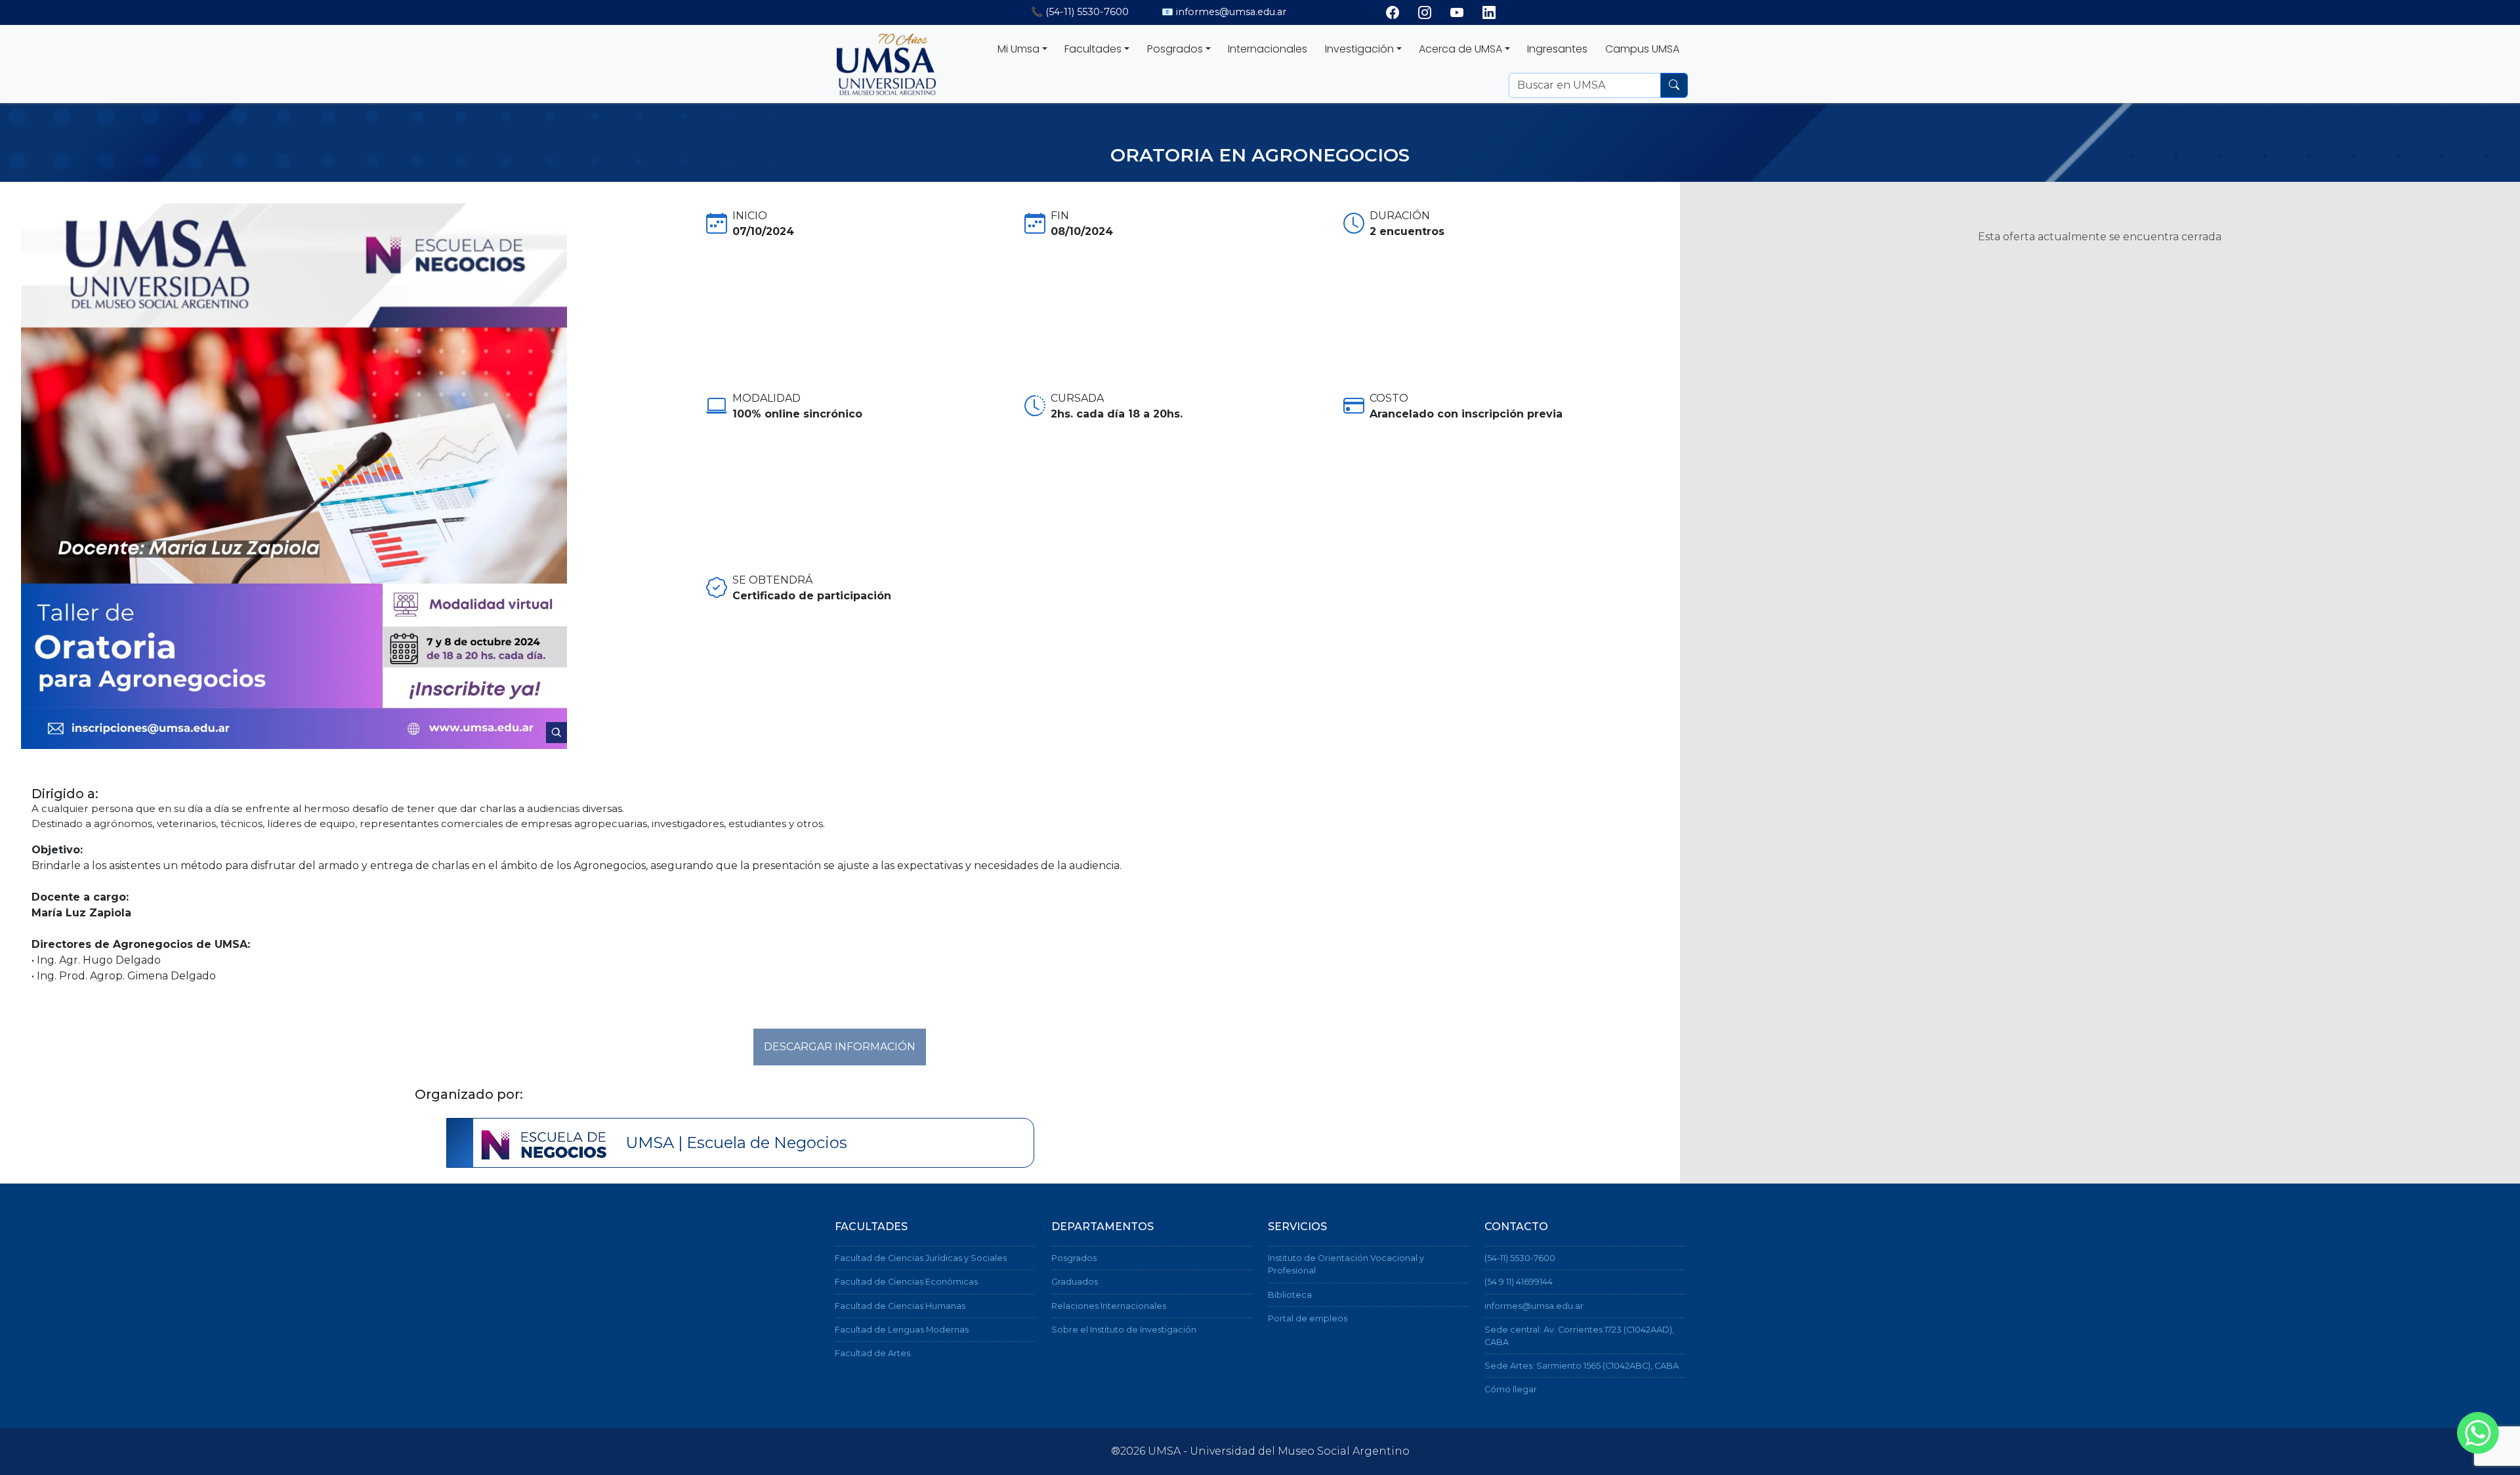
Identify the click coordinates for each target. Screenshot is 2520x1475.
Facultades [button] (1093, 49)
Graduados (1075, 1282)
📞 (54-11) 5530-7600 (1080, 12)
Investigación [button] (1359, 49)
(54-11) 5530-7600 (1520, 1258)
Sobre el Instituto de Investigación (1124, 1330)
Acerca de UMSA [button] (1460, 49)
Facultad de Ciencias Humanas (900, 1306)
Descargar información (840, 1047)
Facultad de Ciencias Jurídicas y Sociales (921, 1258)
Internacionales (1268, 49)
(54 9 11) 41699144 (1519, 1282)
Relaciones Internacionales (1109, 1306)
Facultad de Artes (872, 1353)
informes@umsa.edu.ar (1534, 1306)
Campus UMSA (1642, 49)
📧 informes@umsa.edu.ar (1224, 12)
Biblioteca (1290, 1295)
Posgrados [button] (1175, 49)
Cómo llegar (1511, 1389)
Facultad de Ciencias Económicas (906, 1282)
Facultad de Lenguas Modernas (902, 1330)
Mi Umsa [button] (1018, 49)
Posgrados (1074, 1258)
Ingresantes (1557, 49)
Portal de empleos (1308, 1318)
